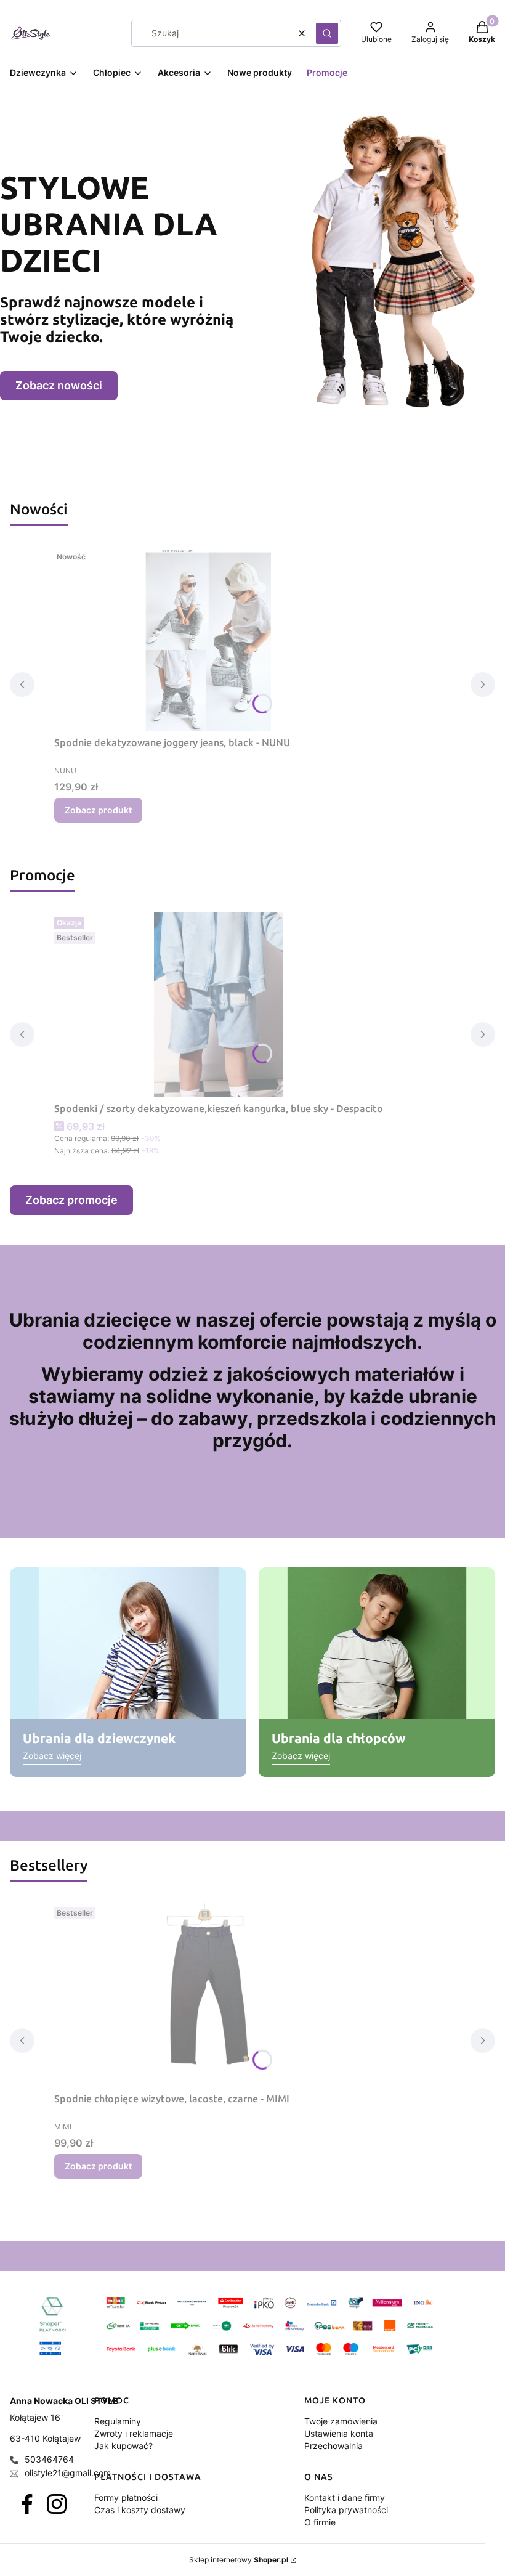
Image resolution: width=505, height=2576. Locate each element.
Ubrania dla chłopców (338, 1738)
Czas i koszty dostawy (140, 2510)
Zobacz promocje (71, 1200)
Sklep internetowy (239, 2560)
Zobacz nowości (59, 385)
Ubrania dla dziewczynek (99, 1738)
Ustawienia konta (339, 2433)
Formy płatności (126, 2497)
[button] (327, 33)
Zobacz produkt (98, 810)
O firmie (320, 2522)
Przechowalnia (333, 2446)
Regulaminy (118, 2421)
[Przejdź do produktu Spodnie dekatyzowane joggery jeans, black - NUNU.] (208, 638)
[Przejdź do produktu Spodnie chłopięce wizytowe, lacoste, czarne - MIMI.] (208, 1994)
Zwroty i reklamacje (134, 2433)
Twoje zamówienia (341, 2421)
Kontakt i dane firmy (345, 2497)
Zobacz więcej (52, 1756)
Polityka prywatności (346, 2510)
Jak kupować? (123, 2446)
